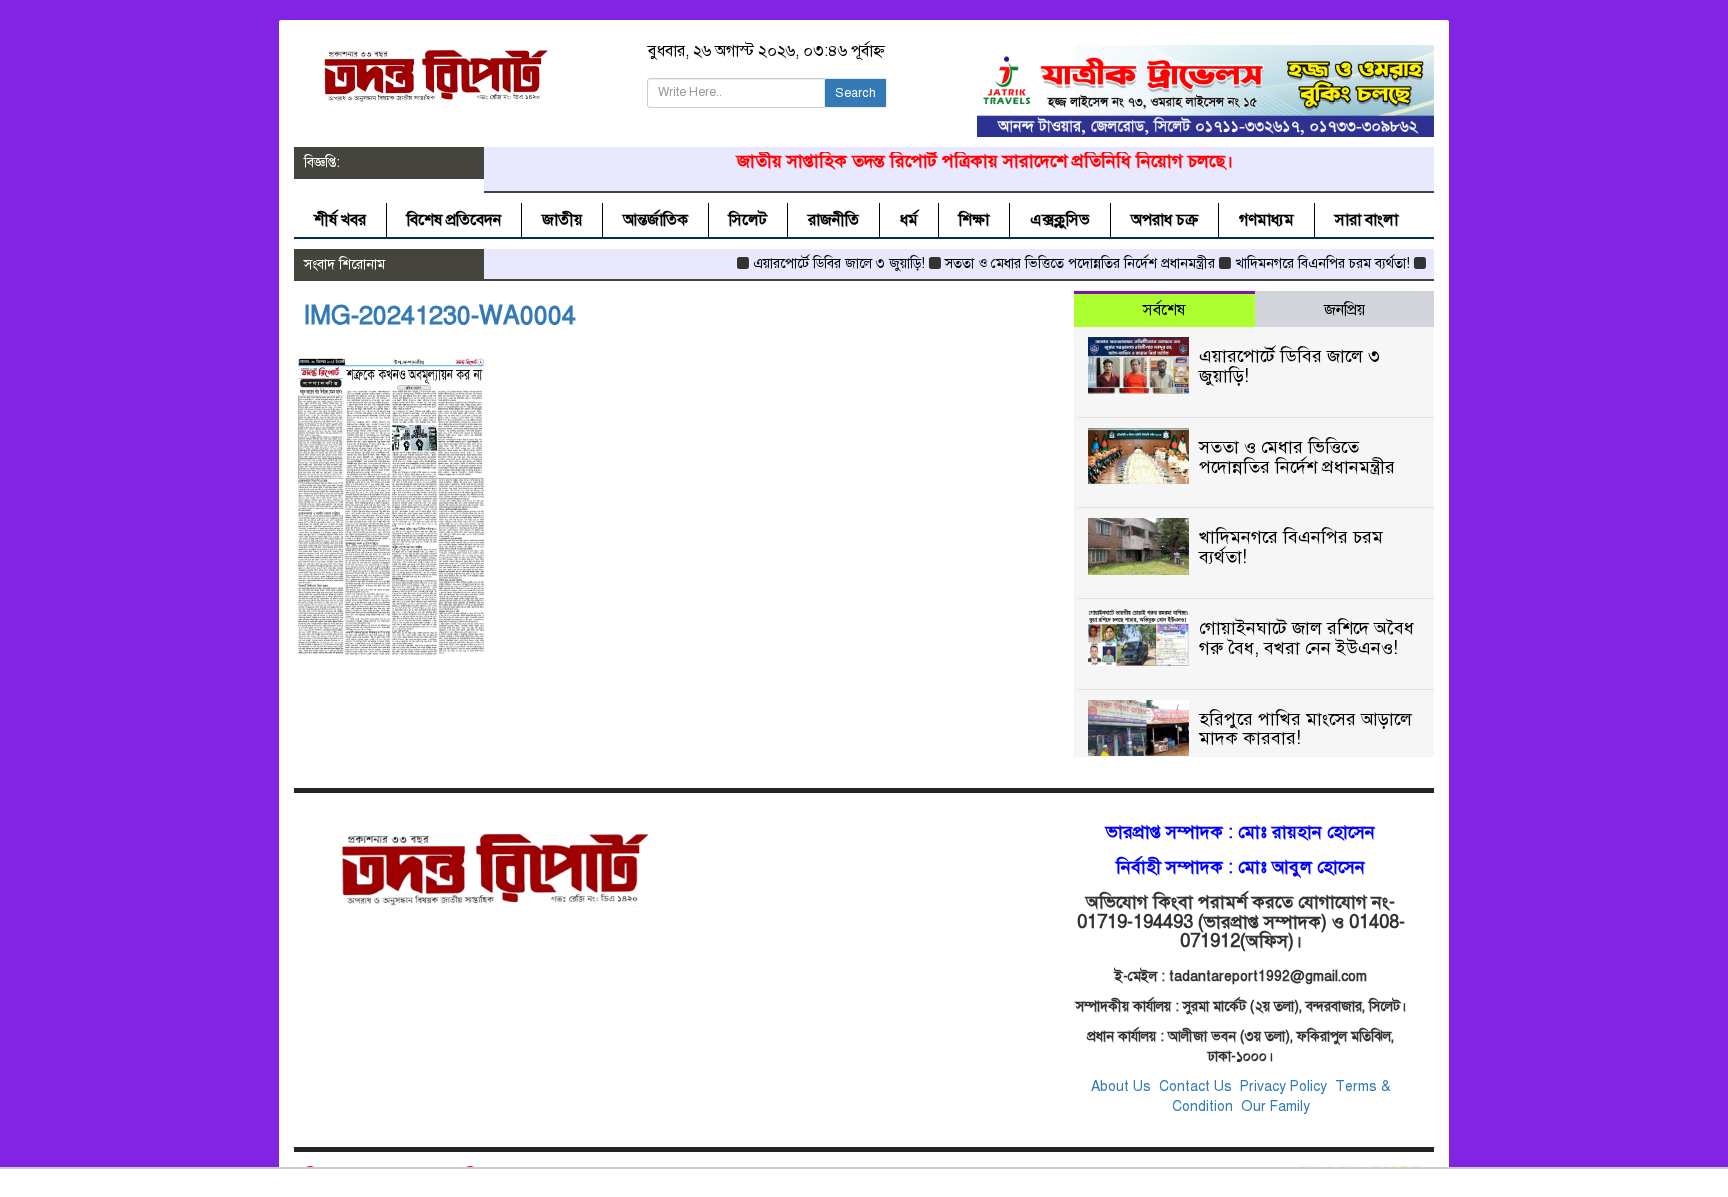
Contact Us (1197, 1086)
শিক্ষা (974, 220)
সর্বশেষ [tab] (1164, 310)
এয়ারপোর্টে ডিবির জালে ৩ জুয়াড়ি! (812, 263)
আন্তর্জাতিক (655, 220)
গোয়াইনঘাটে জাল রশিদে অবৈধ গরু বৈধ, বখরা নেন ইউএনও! (1306, 638)
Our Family (1275, 1106)
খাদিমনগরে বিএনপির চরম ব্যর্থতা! (1295, 263)
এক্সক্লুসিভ (1060, 220)
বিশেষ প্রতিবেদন (454, 220)
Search (855, 93)
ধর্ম (909, 220)
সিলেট (748, 220)
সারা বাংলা (1366, 220)
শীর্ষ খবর (340, 220)
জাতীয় (562, 220)
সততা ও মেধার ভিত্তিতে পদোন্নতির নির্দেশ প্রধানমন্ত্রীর (1053, 263)
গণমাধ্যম (1266, 220)
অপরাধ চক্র (1164, 220)
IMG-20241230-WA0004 (440, 315)
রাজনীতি (833, 220)
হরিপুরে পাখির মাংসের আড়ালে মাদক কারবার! (1305, 729)
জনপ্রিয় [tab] (1344, 310)
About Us (1121, 1086)
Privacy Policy (1283, 1086)
